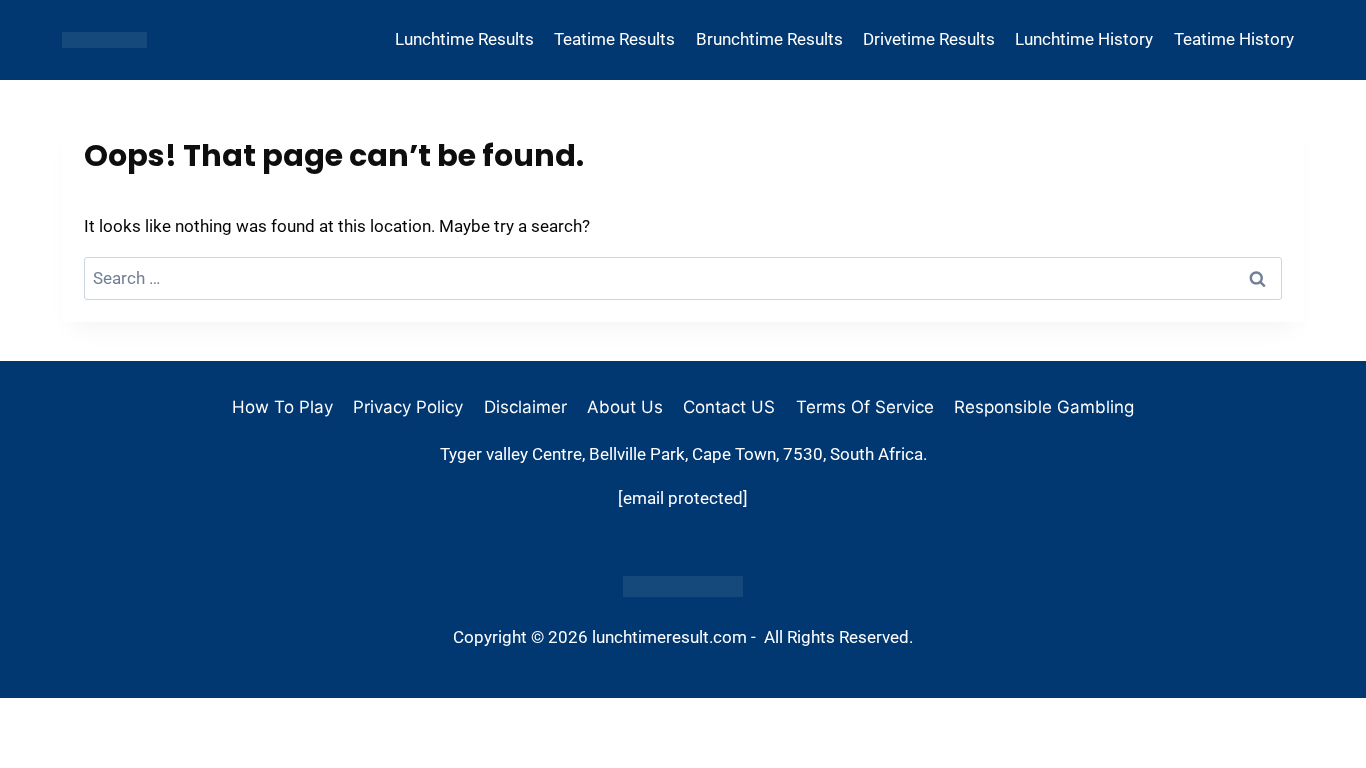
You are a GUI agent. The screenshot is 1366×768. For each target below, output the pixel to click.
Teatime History (1234, 39)
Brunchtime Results (769, 39)
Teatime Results (614, 39)
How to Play (282, 407)
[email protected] (683, 498)
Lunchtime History (1084, 39)
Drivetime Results (929, 39)
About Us (625, 407)
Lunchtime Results (464, 39)
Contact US (729, 407)
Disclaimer (525, 407)
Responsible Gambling (1044, 407)
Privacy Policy (408, 407)
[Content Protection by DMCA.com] (683, 586)
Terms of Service (865, 407)
